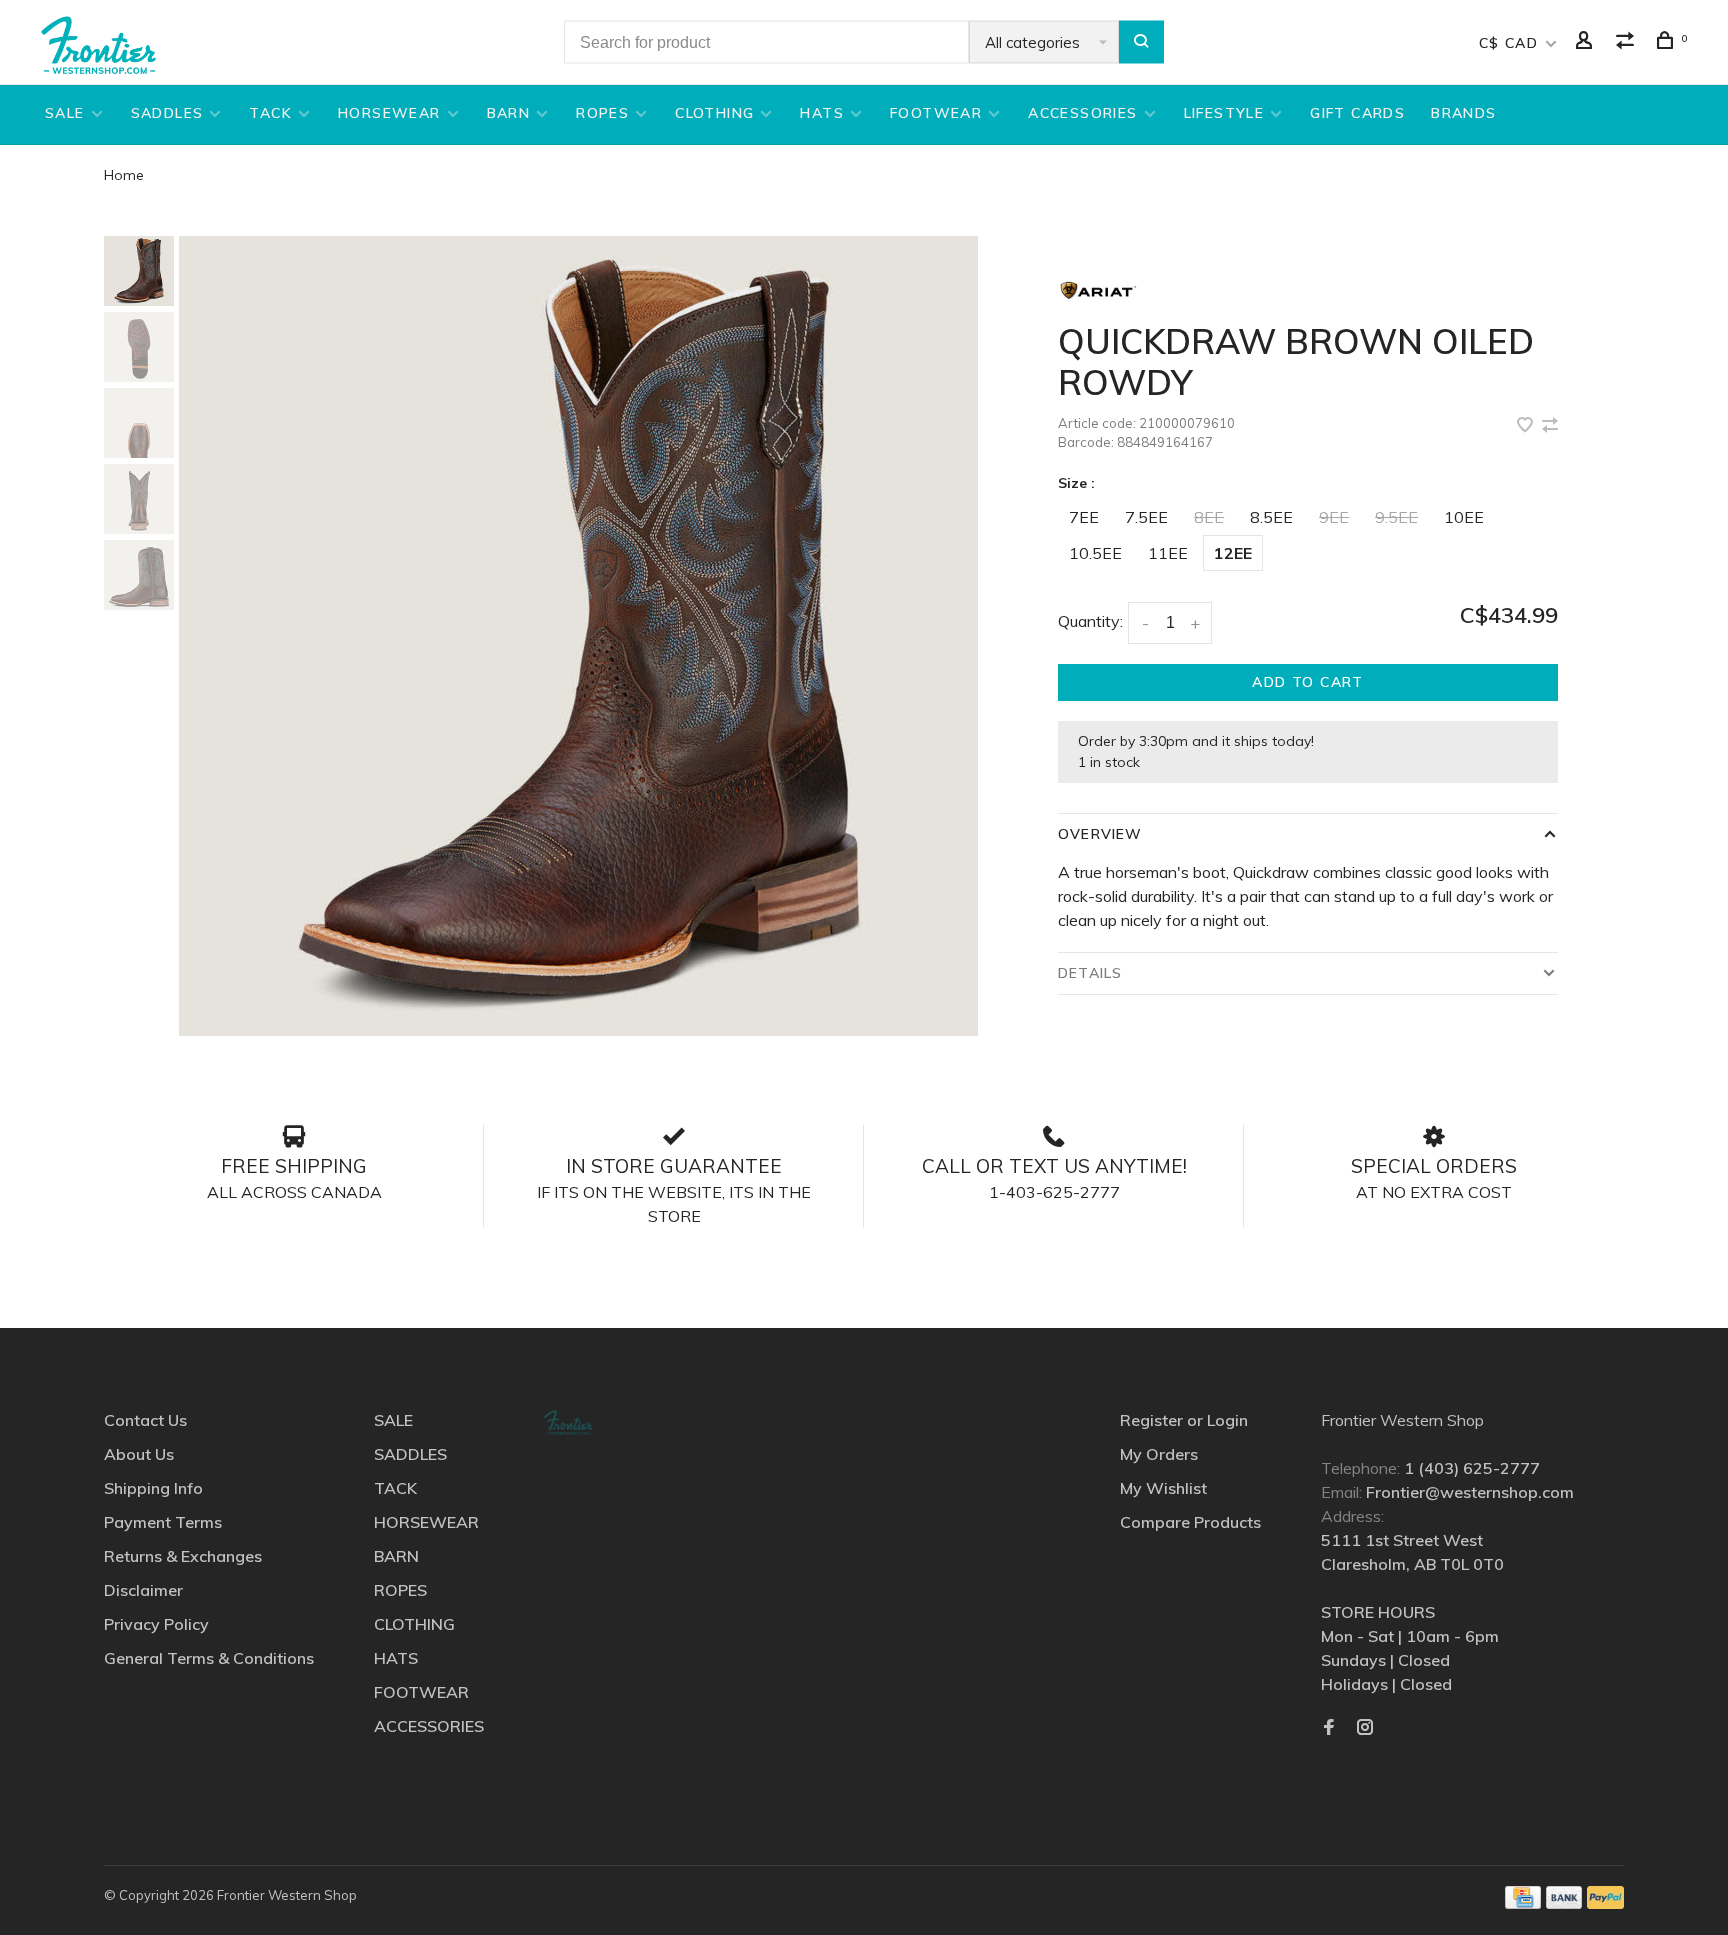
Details (1090, 973)
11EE (1168, 553)
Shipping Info (153, 1488)
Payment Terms (163, 1522)
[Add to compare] (1550, 426)
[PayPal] (1605, 1903)
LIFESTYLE (1224, 113)
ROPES (602, 113)
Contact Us (145, 1420)
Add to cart (1307, 682)
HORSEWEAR (389, 113)
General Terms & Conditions (209, 1658)
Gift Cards (1357, 113)
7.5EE (1146, 517)
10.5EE (1095, 553)
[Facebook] (1329, 1728)
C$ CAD (1511, 43)
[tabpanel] (579, 636)
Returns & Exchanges (183, 1556)
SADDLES (167, 113)
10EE (1464, 517)
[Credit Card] (1523, 1903)
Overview (1100, 834)
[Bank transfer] (1564, 1903)
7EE (1084, 517)
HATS (822, 113)
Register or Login (1184, 1420)
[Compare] (1628, 43)
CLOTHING (714, 113)
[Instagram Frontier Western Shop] (1365, 1728)
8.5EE (1271, 517)
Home (124, 175)
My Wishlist (1163, 1488)
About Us (139, 1454)
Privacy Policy (156, 1624)
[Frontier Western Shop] (568, 1422)
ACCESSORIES (1082, 113)
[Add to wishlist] (1527, 426)
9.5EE (1396, 517)
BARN (509, 113)
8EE (1209, 517)
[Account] (1587, 43)
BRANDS (1463, 113)
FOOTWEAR (936, 113)
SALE (65, 113)
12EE (1233, 553)
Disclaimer (143, 1590)
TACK (270, 113)
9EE (1334, 517)
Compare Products (1190, 1522)
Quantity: (1090, 621)
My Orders (1159, 1454)
